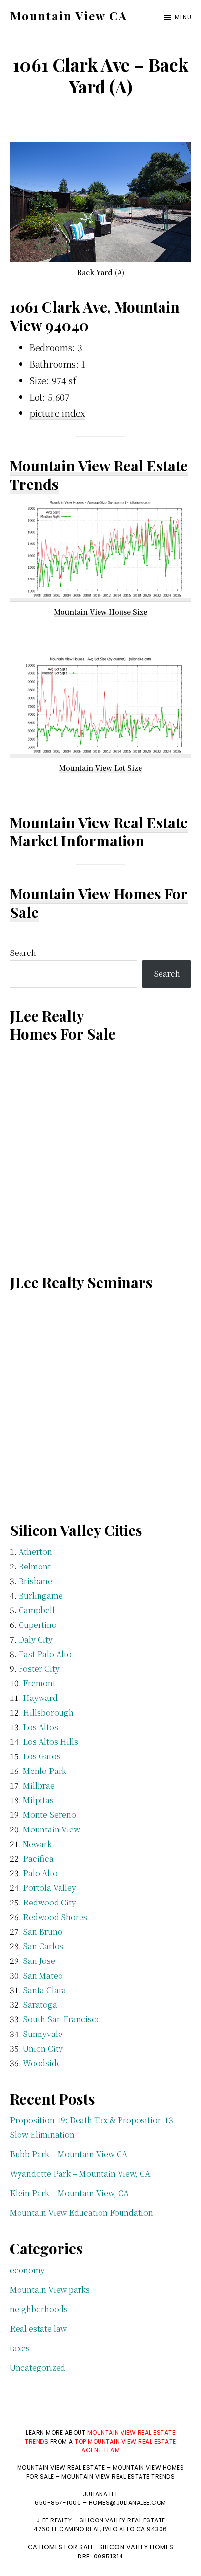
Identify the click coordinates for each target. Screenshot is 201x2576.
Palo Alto (40, 1873)
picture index (57, 413)
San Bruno (43, 1932)
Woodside (42, 2063)
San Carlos (43, 1946)
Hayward (40, 1698)
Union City (43, 2048)
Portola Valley (50, 1888)
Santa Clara (45, 1990)
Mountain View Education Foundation (81, 2212)
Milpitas (38, 1800)
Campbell (37, 1610)
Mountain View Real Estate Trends (99, 475)
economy (27, 2270)
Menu (183, 17)
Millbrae (39, 1785)
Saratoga (40, 2005)
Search (23, 953)
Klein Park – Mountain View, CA (69, 2193)
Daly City (36, 1639)
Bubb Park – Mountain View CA (69, 2154)
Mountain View (51, 1829)
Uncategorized (38, 2367)
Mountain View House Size (100, 612)
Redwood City (50, 1902)
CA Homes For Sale (61, 2547)
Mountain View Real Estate (99, 822)
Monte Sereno (50, 1815)
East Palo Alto (45, 1654)
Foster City (39, 1669)
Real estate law (38, 2328)
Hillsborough (48, 1712)
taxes (20, 2348)
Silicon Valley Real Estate (122, 2520)
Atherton (35, 1552)
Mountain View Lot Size (100, 768)
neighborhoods (39, 2309)
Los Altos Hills (50, 1742)
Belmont (35, 1566)
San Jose (39, 1961)
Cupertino (38, 1625)
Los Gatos (42, 1756)
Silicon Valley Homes (136, 2547)
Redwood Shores (55, 1917)
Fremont (39, 1683)
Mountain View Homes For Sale (99, 903)
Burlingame (41, 1596)
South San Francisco (62, 2019)
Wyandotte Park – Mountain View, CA (80, 2174)
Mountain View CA (69, 16)
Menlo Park (45, 1771)
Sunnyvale (43, 2034)
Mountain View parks (50, 2289)
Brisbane (35, 1581)
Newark (37, 1844)
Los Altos (40, 1727)
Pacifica (38, 1858)
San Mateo (43, 1975)
